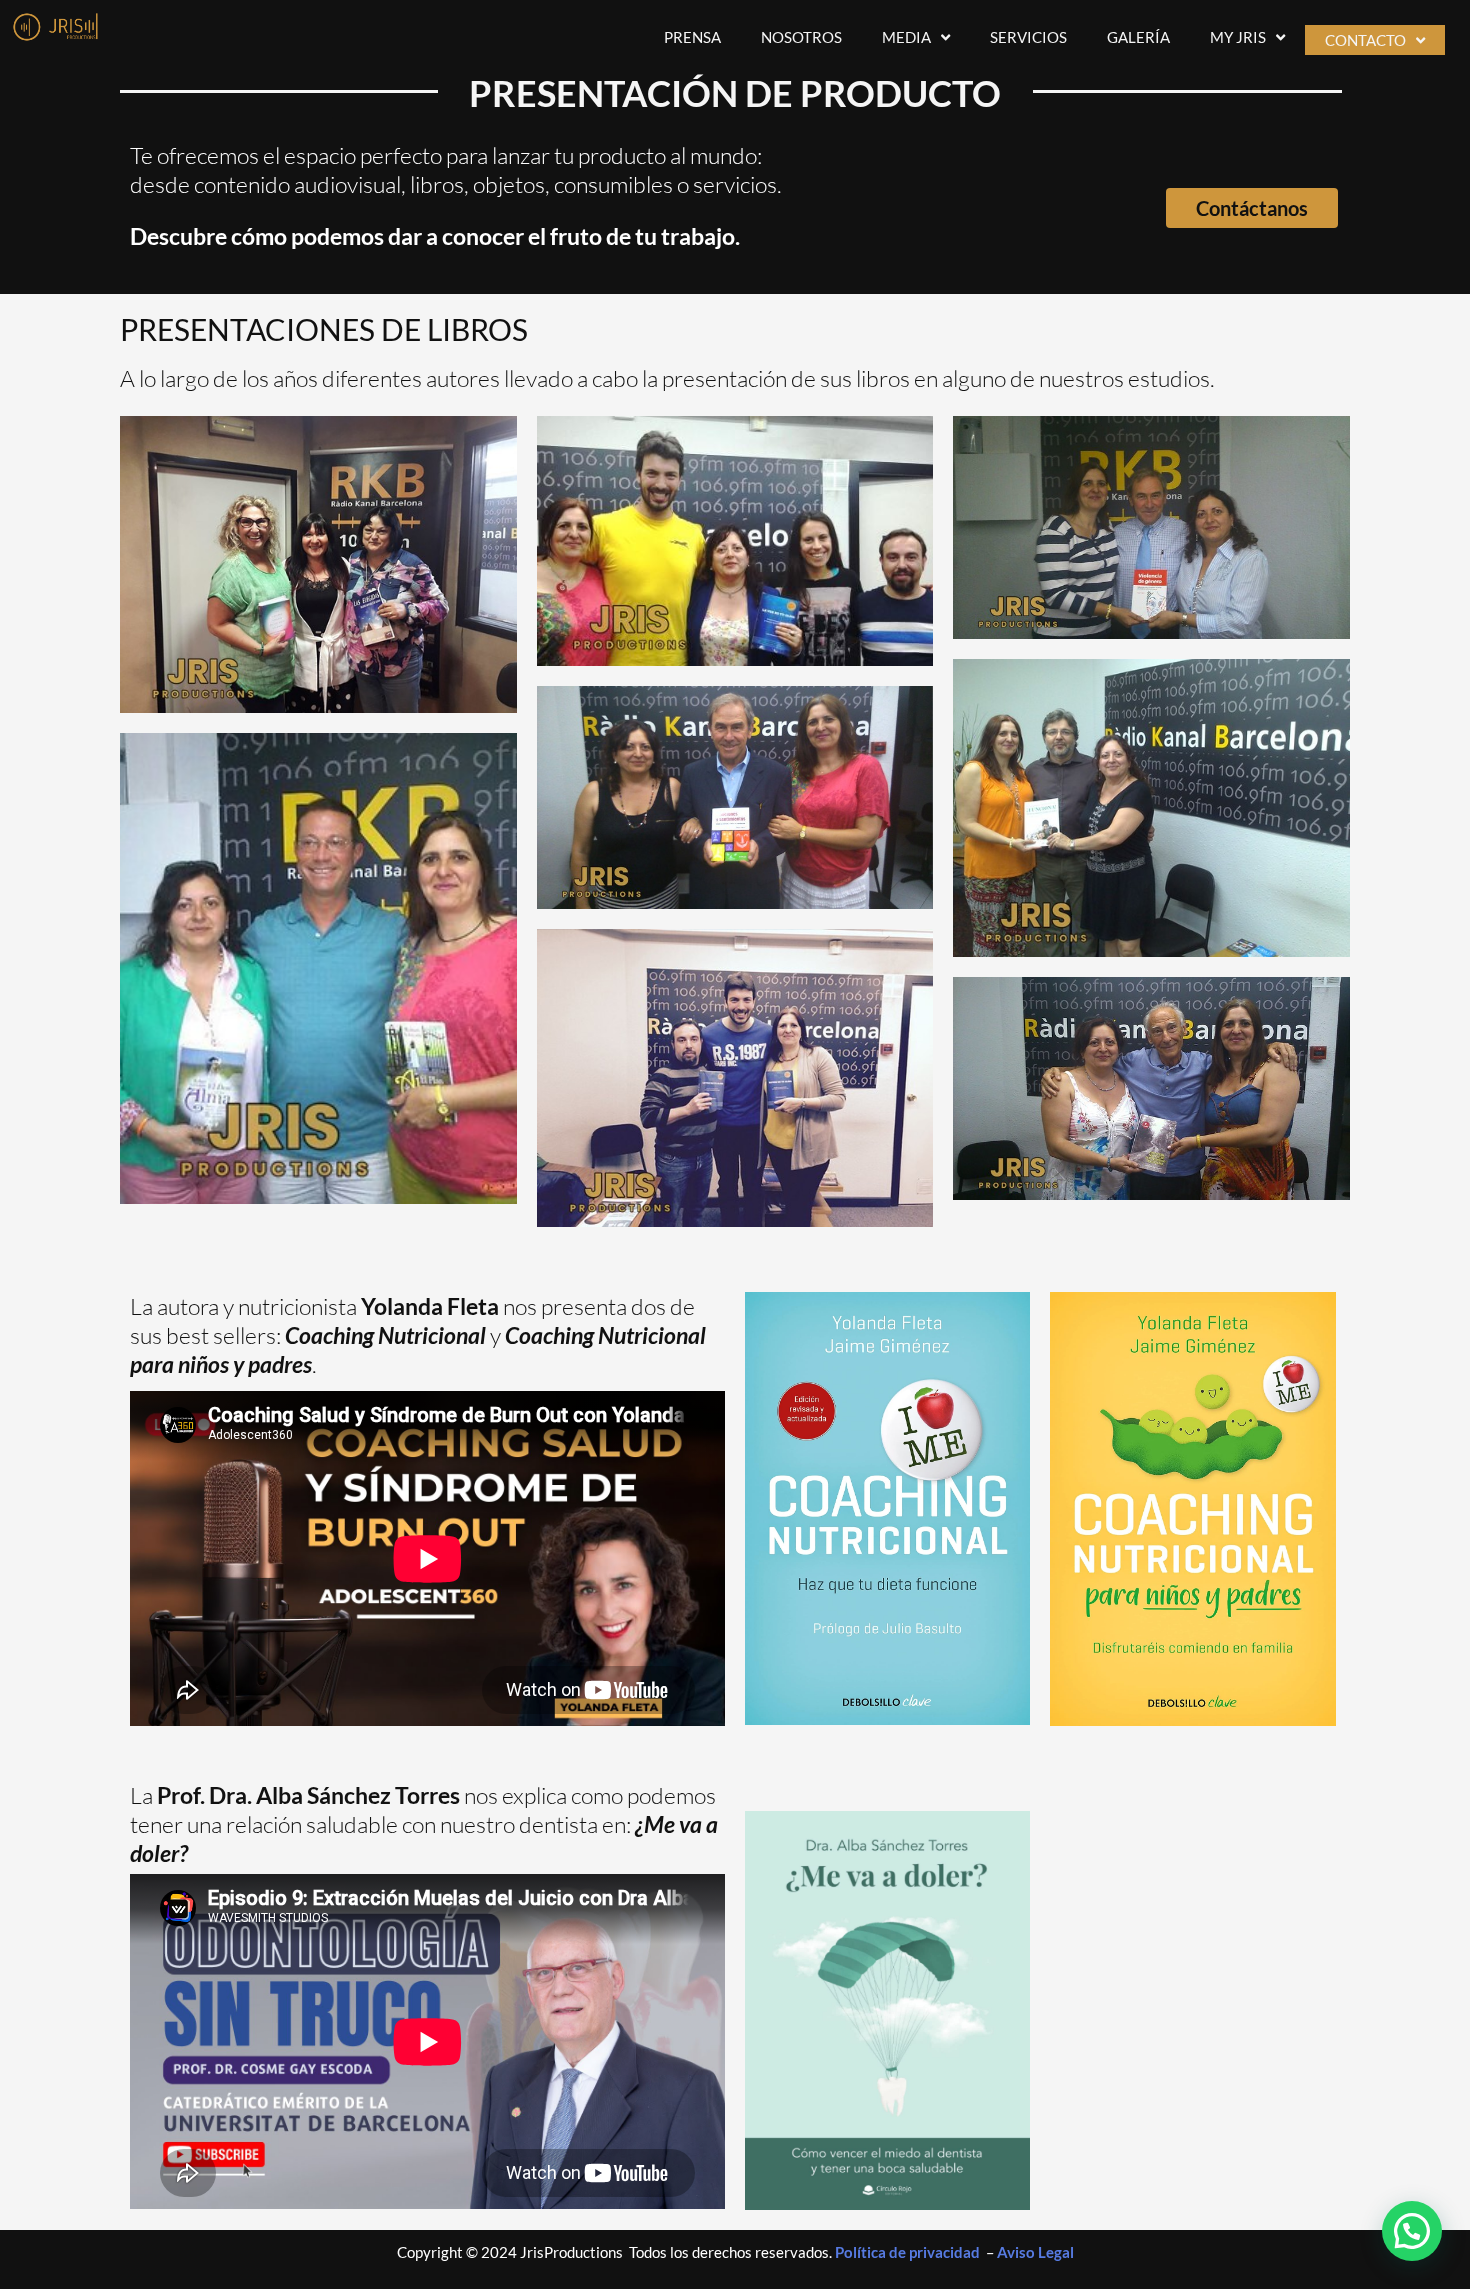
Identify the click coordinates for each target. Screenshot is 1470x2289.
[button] (1412, 2231)
